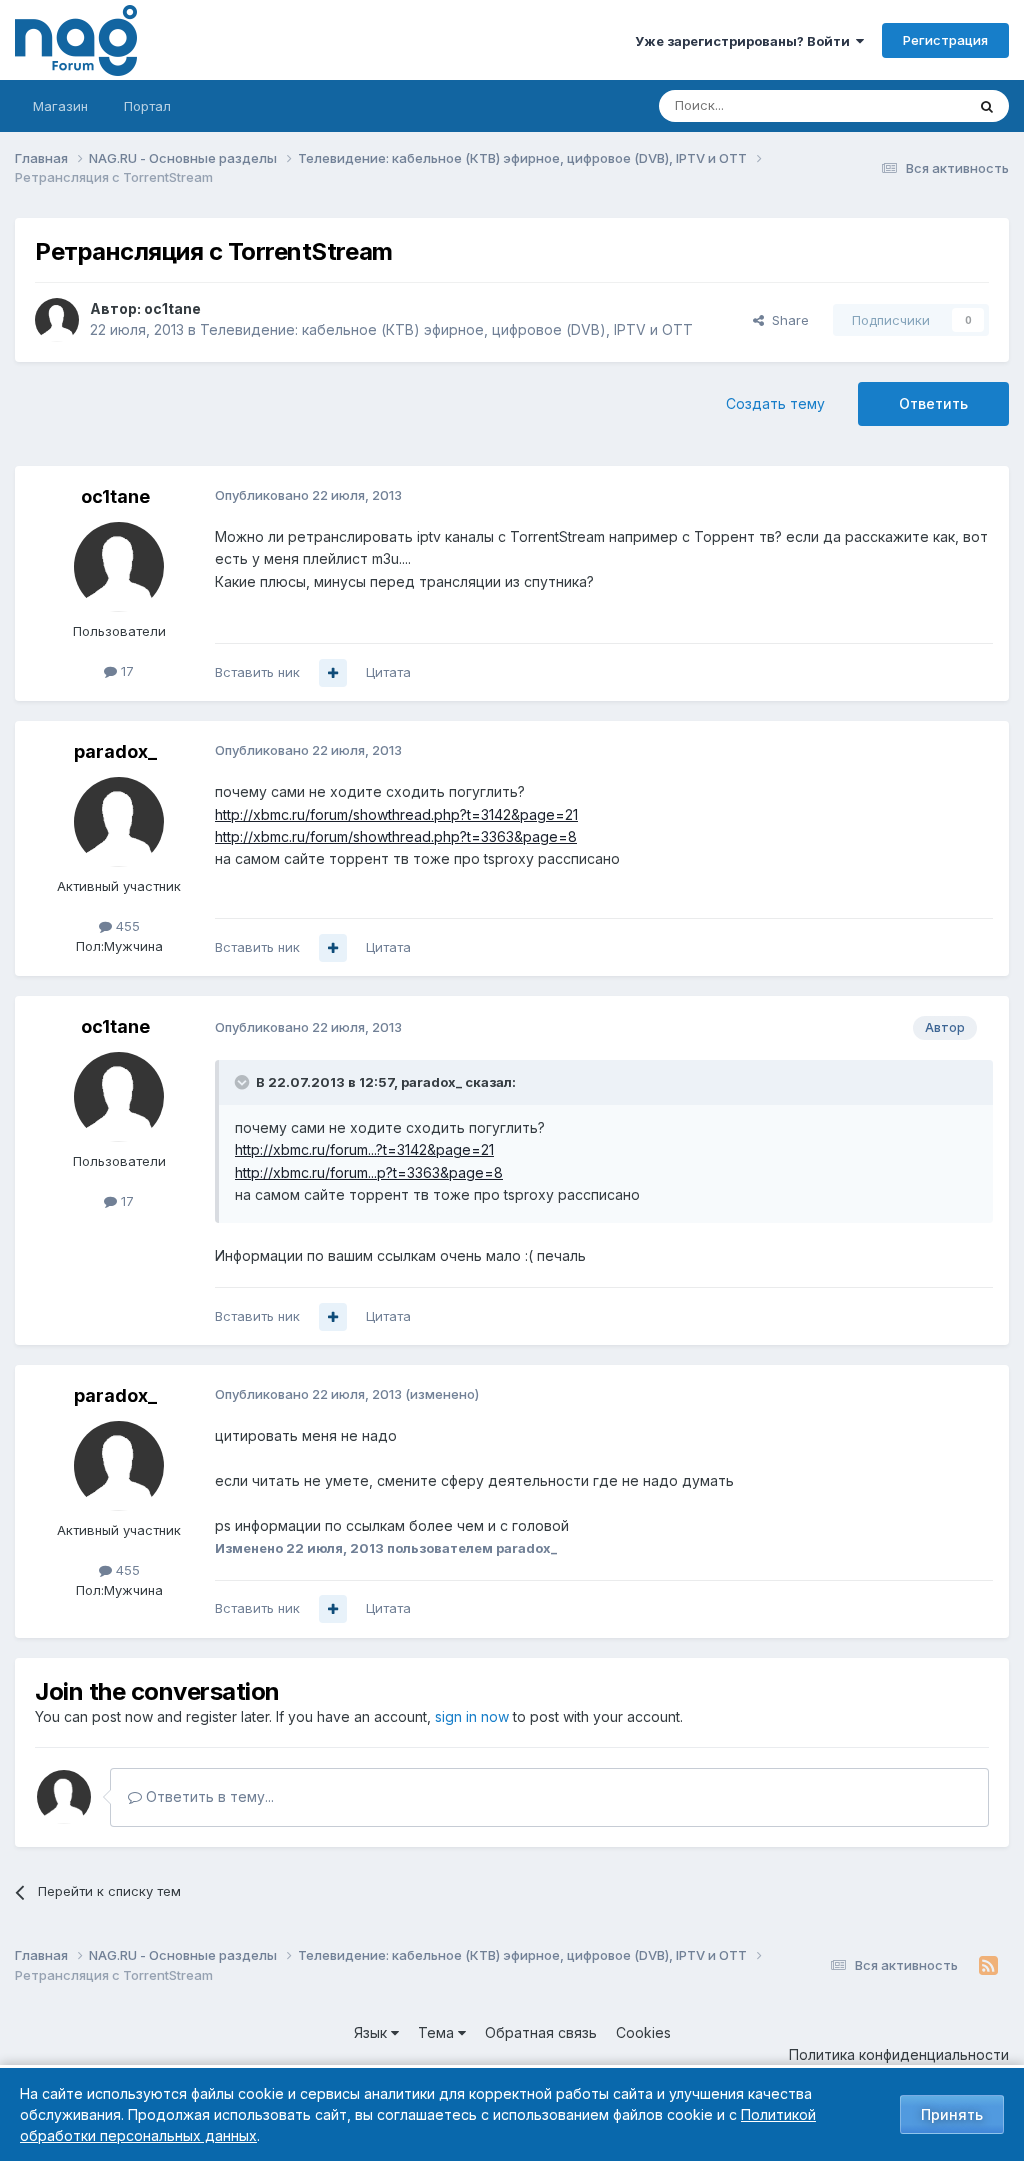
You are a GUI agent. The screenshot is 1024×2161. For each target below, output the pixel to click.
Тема (438, 2032)
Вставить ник (257, 672)
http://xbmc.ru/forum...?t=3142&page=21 (364, 1149)
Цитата (388, 672)
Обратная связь (541, 2032)
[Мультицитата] (333, 673)
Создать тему (775, 403)
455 (126, 926)
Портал (147, 106)
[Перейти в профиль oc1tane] (57, 320)
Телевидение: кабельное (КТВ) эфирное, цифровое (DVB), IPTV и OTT (446, 329)
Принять (952, 2114)
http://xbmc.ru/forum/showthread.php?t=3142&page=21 (396, 814)
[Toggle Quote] (244, 1082)
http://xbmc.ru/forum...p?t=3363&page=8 (369, 1172)
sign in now (472, 1716)
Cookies (643, 2032)
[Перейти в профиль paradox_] (119, 822)
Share (786, 320)
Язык (372, 2032)
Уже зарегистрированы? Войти (745, 41)
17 (125, 671)
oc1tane (172, 308)
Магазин (60, 106)
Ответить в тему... (208, 1796)
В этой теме (902, 105)
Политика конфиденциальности (899, 2054)
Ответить (933, 403)
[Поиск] (987, 106)
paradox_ (115, 751)
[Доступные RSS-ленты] (988, 1966)
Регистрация (945, 40)
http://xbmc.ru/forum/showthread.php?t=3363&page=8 (396, 836)
